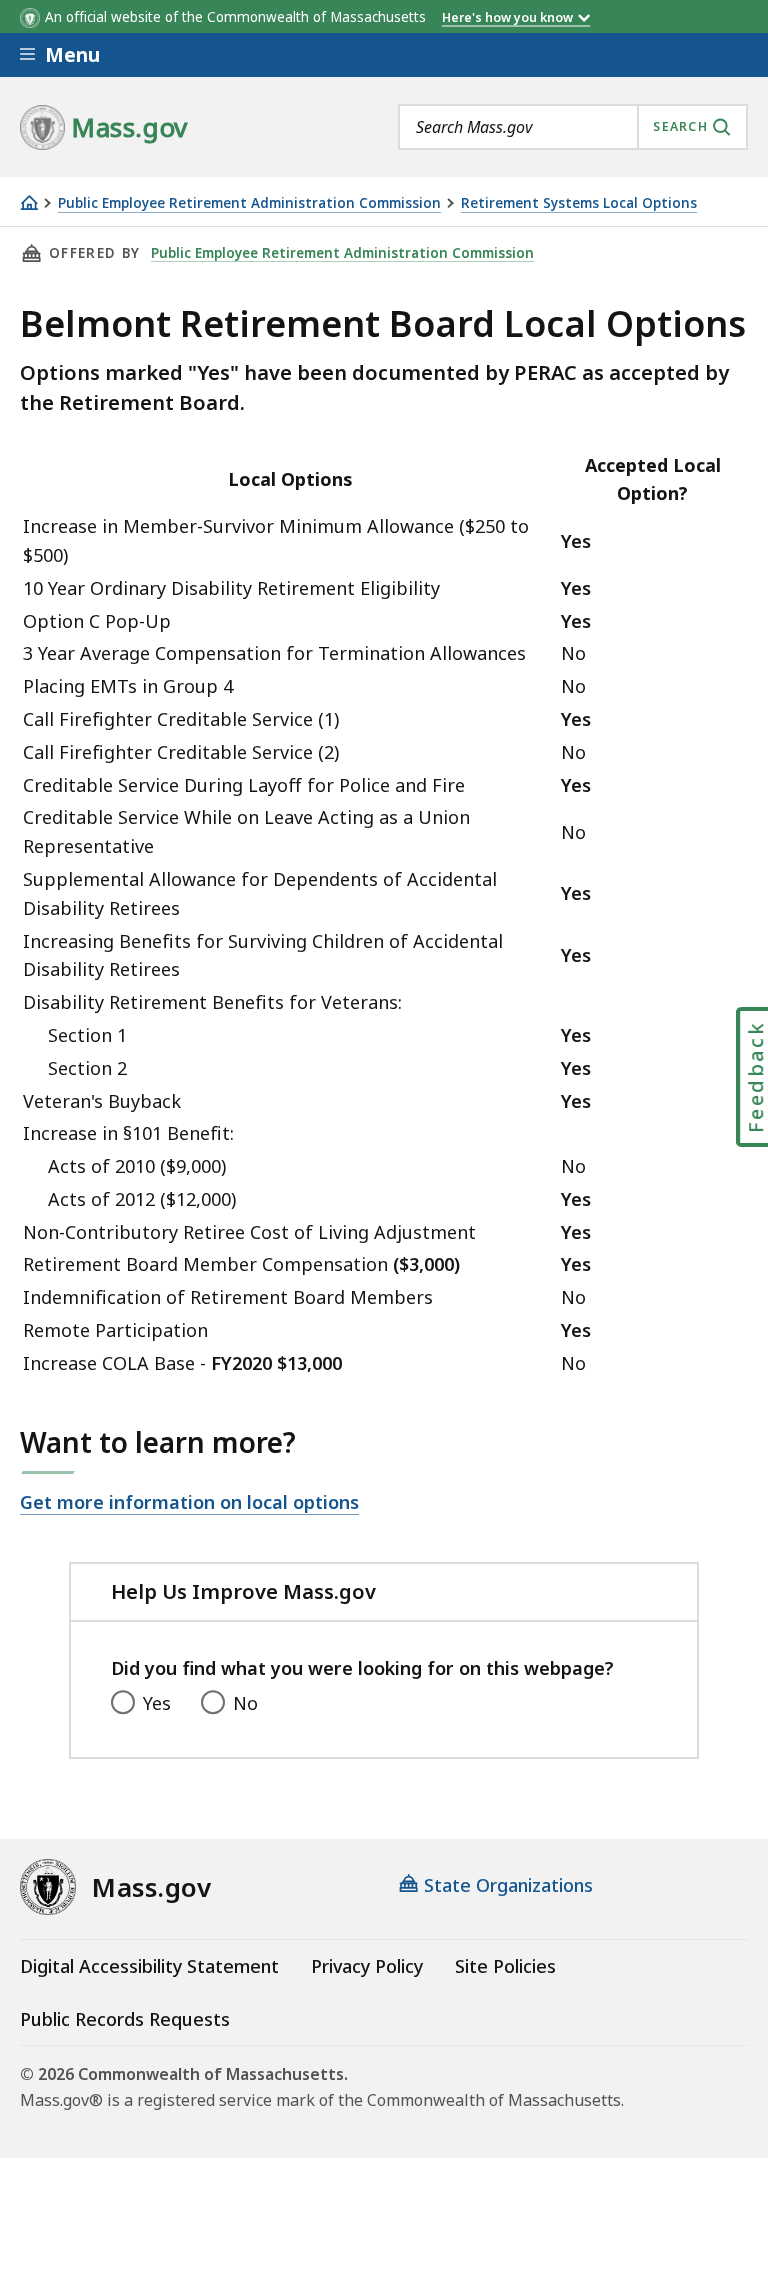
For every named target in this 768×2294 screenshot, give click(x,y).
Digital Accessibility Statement (149, 1966)
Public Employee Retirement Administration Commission (249, 203)
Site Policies (505, 1966)
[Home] (29, 202)
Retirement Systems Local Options (579, 203)
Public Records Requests (125, 2019)
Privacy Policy (367, 1966)
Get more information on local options (189, 1502)
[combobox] (573, 127)
